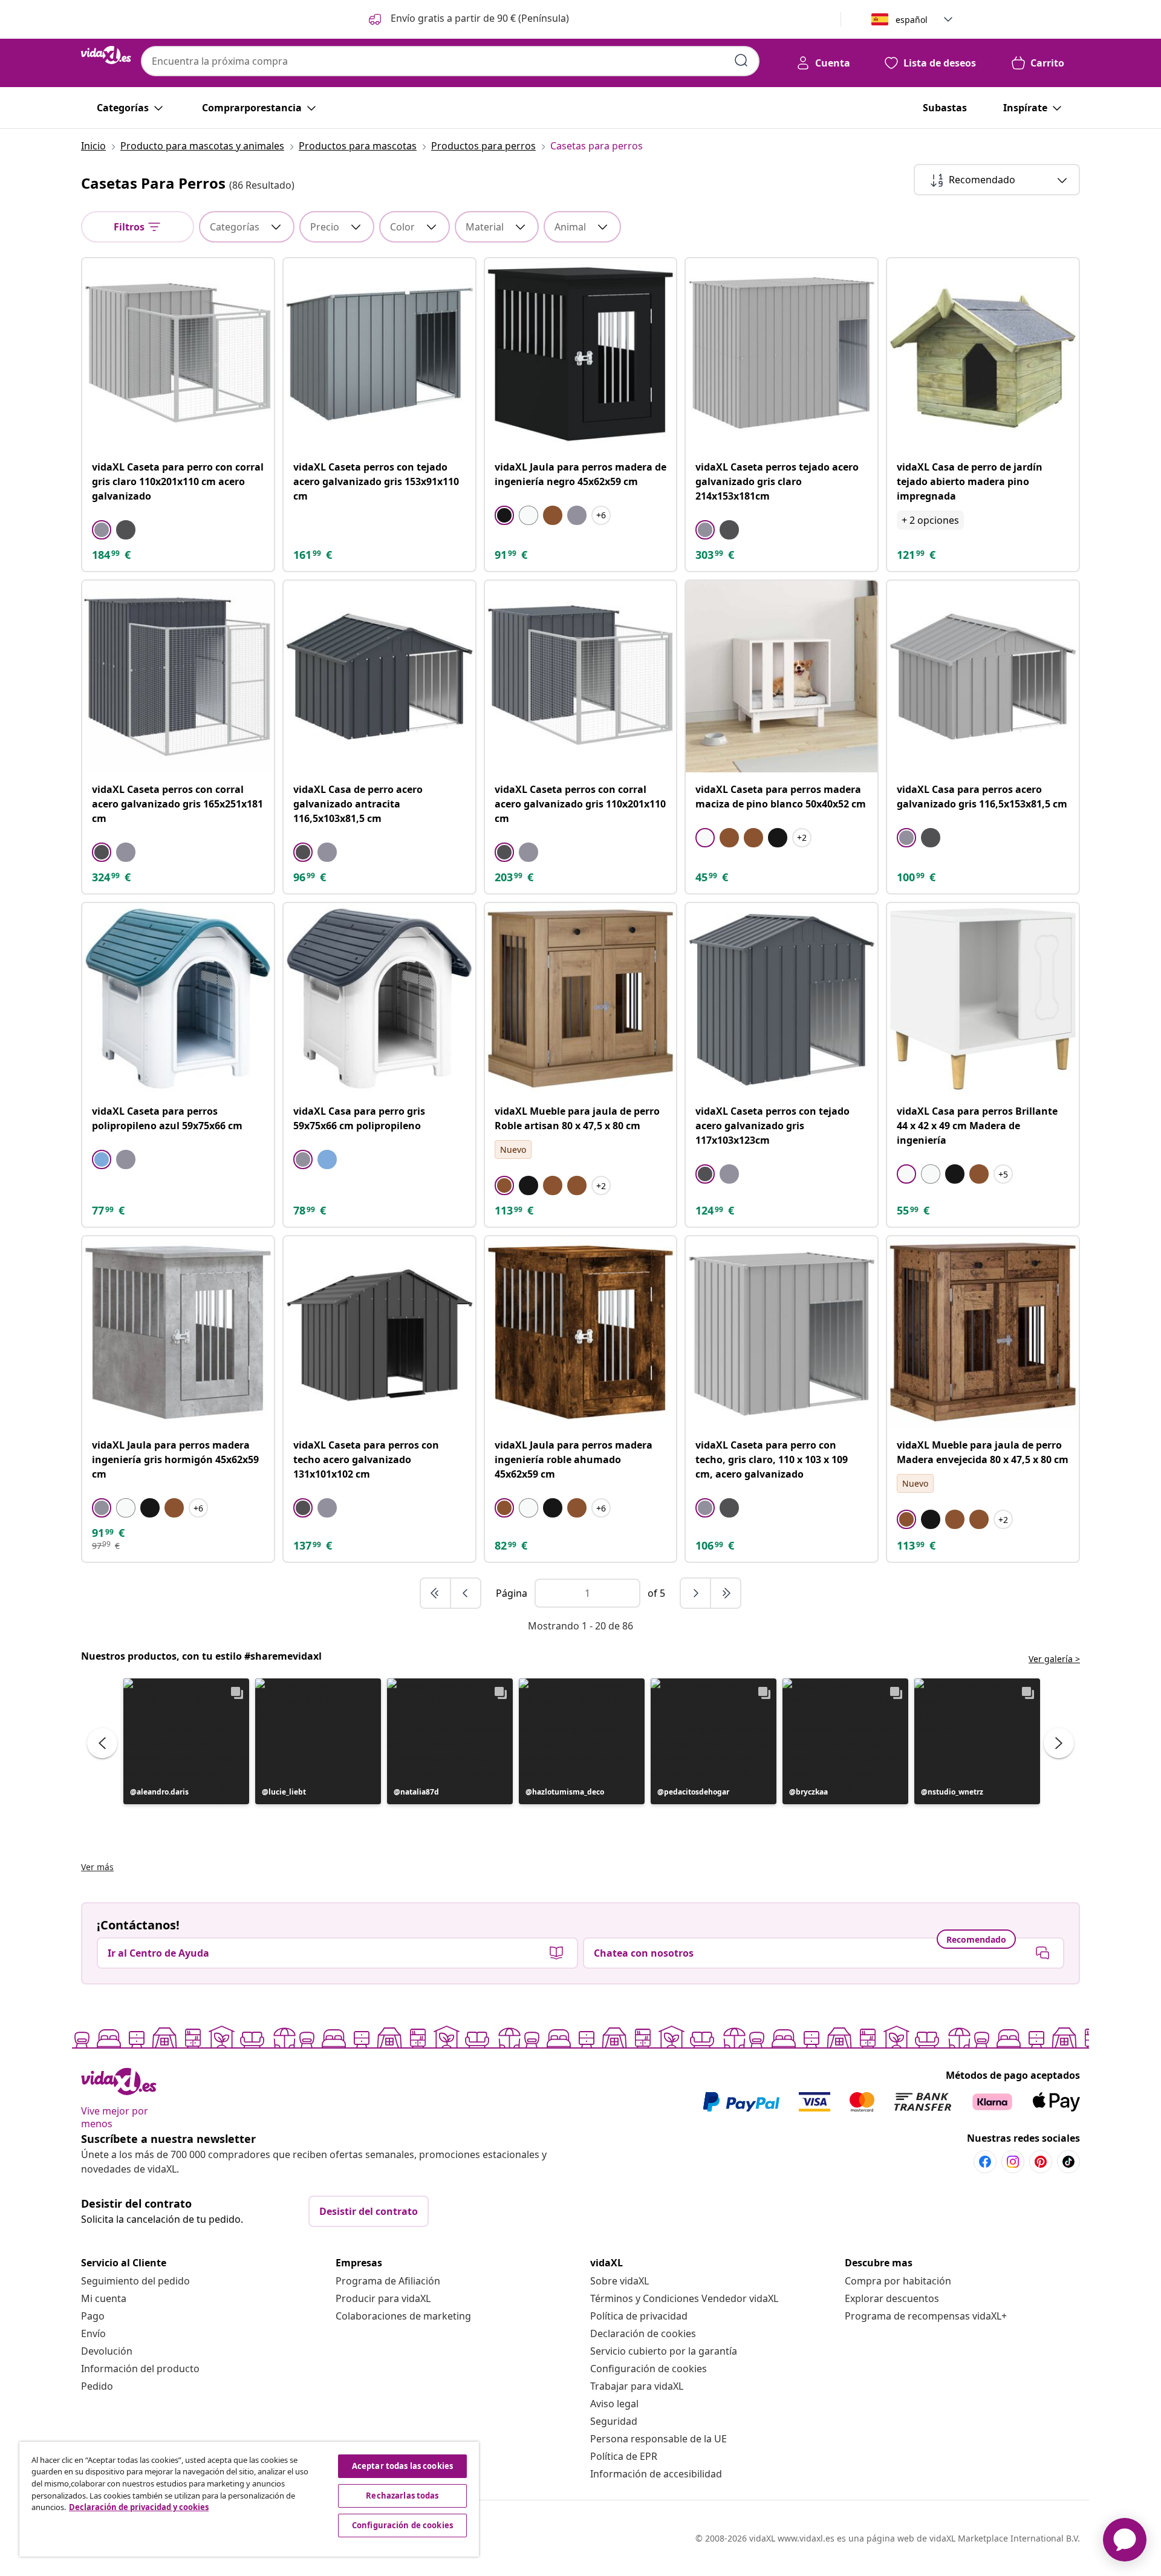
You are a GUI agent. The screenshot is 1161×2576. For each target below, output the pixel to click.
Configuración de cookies (649, 2369)
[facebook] (985, 2162)
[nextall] (726, 1593)
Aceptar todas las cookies (402, 2466)
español (912, 20)
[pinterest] (1041, 2162)
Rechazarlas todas (402, 2496)
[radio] (102, 530)
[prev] (466, 1593)
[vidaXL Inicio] (106, 55)
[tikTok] (1068, 2162)
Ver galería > (1054, 1659)
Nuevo (513, 1149)
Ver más (97, 1867)
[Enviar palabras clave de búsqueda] (741, 60)
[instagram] (1013, 2162)
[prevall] (436, 1593)
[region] (249, 2499)
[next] (696, 1593)
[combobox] (450, 61)
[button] (468, 19)
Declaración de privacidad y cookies (139, 2507)
